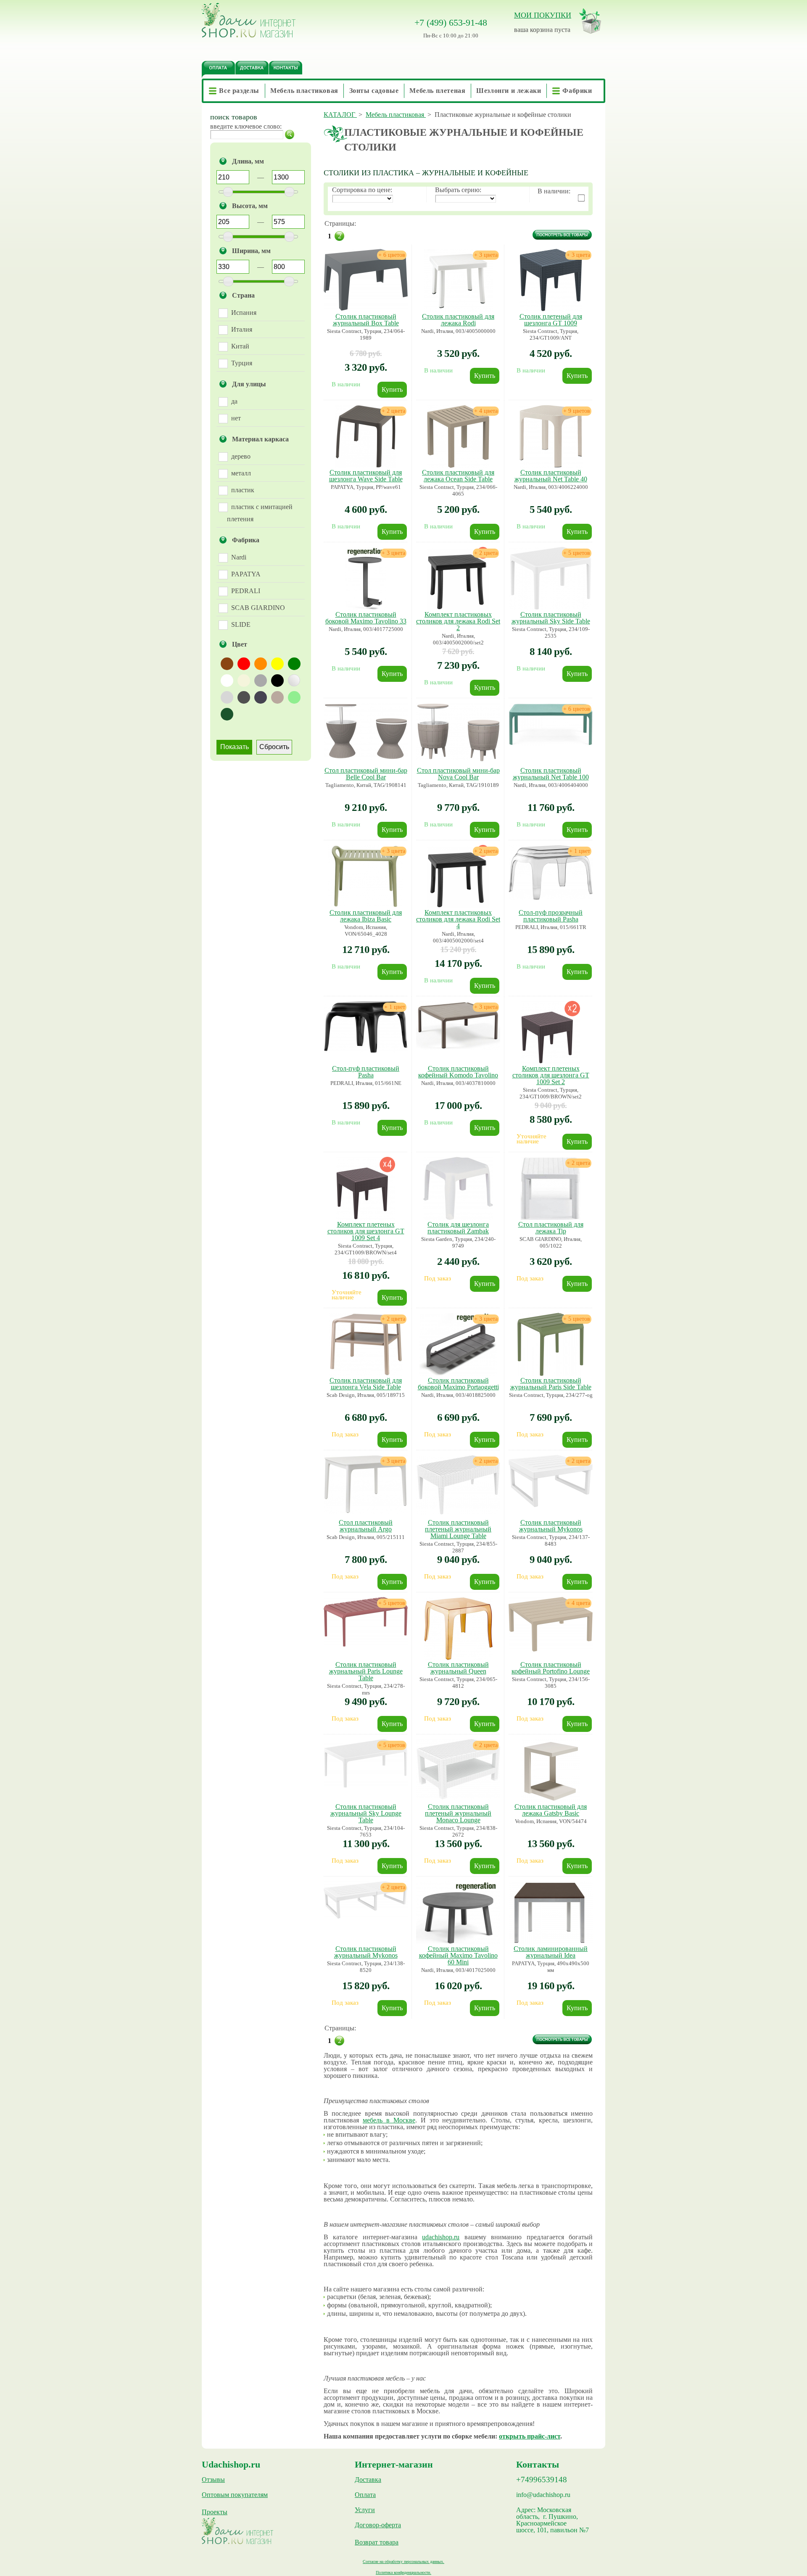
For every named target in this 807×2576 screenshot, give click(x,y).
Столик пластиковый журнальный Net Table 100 (551, 774)
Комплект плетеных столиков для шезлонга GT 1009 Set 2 (551, 1075)
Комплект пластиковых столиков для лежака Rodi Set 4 (458, 919)
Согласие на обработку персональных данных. (403, 2561)
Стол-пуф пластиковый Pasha (366, 1072)
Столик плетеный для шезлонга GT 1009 (551, 320)
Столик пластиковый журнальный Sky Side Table (551, 618)
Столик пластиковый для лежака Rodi (458, 320)
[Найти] (290, 135)
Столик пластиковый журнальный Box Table (366, 320)
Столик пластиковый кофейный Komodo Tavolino (458, 1072)
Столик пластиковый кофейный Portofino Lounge (551, 1668)
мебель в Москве (389, 2120)
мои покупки (543, 15)
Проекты (215, 2512)
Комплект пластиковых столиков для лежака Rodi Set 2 (458, 621)
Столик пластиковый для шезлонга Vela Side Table (366, 1384)
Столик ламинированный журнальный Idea (551, 1952)
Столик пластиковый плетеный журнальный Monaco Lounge (458, 1813)
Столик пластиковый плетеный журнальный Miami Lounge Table (458, 1529)
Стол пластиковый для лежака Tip (551, 1228)
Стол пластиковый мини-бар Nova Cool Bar (458, 774)
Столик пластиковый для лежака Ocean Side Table (458, 476)
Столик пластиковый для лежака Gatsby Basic (551, 1810)
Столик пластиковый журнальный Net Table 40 (551, 476)
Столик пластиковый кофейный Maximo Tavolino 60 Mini (458, 1955)
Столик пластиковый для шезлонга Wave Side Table (366, 476)
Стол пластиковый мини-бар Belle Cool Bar (366, 774)
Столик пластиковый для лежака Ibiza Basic (366, 916)
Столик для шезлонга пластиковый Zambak (458, 1228)
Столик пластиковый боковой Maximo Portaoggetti (458, 1384)
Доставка (368, 2480)
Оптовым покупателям (235, 2495)
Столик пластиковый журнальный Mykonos (551, 1526)
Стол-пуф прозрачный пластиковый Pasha (551, 916)
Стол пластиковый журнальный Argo (366, 1526)
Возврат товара (377, 2542)
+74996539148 (542, 2480)
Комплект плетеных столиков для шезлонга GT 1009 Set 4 (366, 1231)
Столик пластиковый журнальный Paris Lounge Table (366, 1671)
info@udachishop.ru (543, 2495)
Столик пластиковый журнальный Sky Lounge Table (366, 1813)
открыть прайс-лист (530, 2436)
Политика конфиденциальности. (403, 2572)
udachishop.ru (441, 2237)
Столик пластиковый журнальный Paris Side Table (551, 1384)
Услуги (365, 2510)
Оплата (365, 2495)
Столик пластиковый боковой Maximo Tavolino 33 (366, 618)
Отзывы (213, 2480)
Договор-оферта (378, 2525)
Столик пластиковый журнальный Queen (458, 1668)
